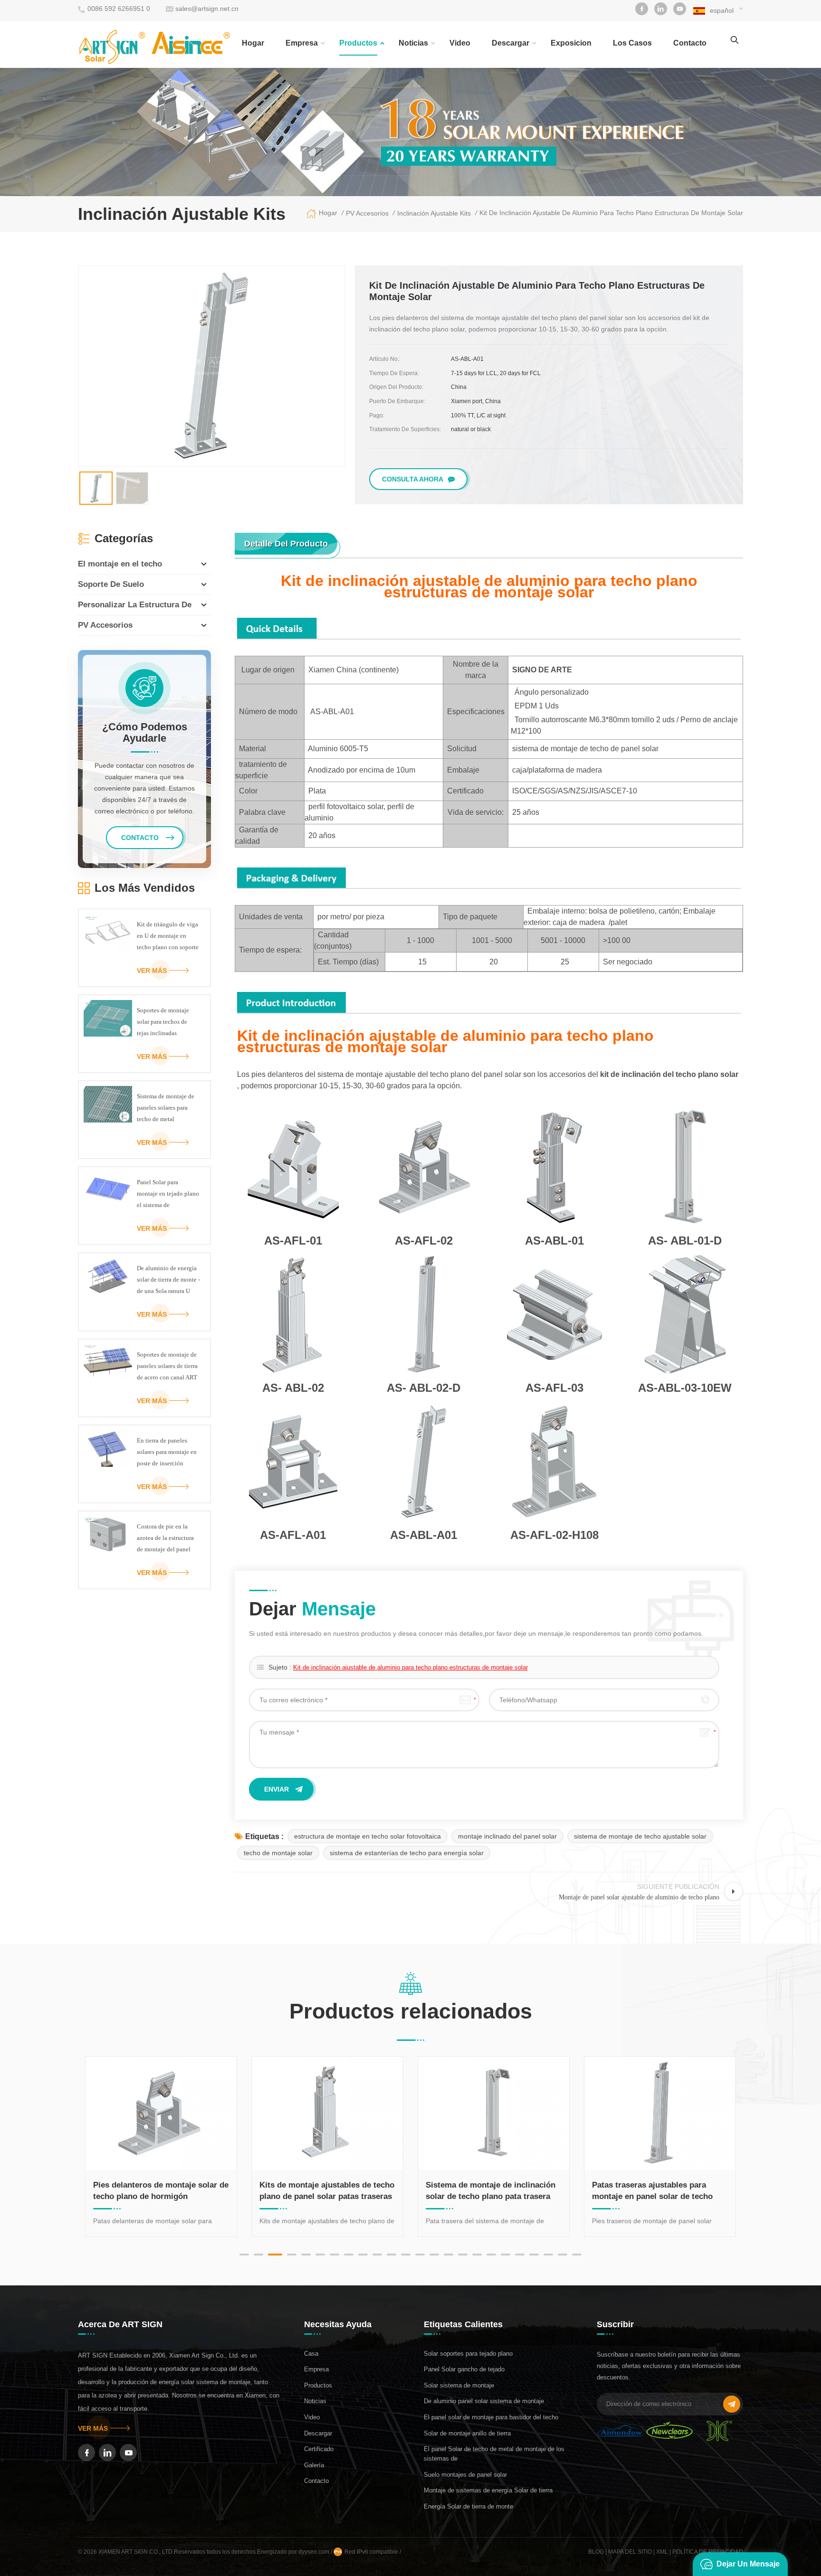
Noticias (413, 43)
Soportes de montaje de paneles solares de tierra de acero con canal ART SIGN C (167, 1367)
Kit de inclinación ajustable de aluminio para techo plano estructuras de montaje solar (410, 1667)
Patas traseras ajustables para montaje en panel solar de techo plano (495, 2191)
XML (662, 2552)
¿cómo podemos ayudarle (145, 733)
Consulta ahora (413, 479)
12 (406, 2255)
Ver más (152, 971)
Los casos (632, 43)
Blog (596, 2552)
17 (477, 2255)
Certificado (319, 2449)
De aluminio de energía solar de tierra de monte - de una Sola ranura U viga (168, 1281)
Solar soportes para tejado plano (468, 2354)
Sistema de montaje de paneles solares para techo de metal (166, 1108)
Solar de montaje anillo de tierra (467, 2433)
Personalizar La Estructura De (135, 605)
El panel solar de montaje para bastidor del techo (491, 2417)
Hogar (253, 43)
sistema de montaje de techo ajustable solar (640, 1836)
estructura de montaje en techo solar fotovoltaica (368, 1836)
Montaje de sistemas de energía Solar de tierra (488, 2490)
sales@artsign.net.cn (207, 9)
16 (463, 2255)
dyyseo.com (315, 2552)
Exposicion (571, 43)
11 (391, 2255)
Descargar (511, 43)
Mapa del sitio (630, 2552)
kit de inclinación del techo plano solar (669, 1074)
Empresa (302, 43)
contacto (690, 43)
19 (506, 2255)
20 (520, 2255)
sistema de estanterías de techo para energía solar (407, 1853)
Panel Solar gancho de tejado (464, 2369)
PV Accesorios (105, 625)
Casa (311, 2354)
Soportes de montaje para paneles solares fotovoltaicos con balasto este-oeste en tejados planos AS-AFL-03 (665, 2191)
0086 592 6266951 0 (119, 9)
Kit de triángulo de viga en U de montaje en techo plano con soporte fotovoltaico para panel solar (168, 937)
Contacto (316, 2481)
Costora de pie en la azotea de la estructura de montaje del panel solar (165, 1539)
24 (577, 2255)
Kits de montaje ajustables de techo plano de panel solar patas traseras (170, 2191)
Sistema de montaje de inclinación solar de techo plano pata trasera (333, 2191)
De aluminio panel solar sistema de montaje (484, 2401)
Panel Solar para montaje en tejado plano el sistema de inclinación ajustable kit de (168, 1195)
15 (449, 2255)
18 (491, 2255)
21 (534, 2255)
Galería (314, 2465)
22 (548, 2255)
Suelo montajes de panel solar (465, 2475)
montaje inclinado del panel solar (507, 1836)
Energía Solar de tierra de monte (468, 2506)
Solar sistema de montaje (459, 2385)
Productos (358, 43)
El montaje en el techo (120, 564)
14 (434, 2255)
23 (563, 2255)
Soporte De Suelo (111, 584)
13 (420, 2255)
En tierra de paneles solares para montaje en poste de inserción (167, 1452)
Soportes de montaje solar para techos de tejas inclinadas (163, 1022)
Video (460, 43)
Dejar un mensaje (748, 2564)
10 (377, 2255)
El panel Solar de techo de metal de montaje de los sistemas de (494, 2454)
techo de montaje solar (278, 1853)
